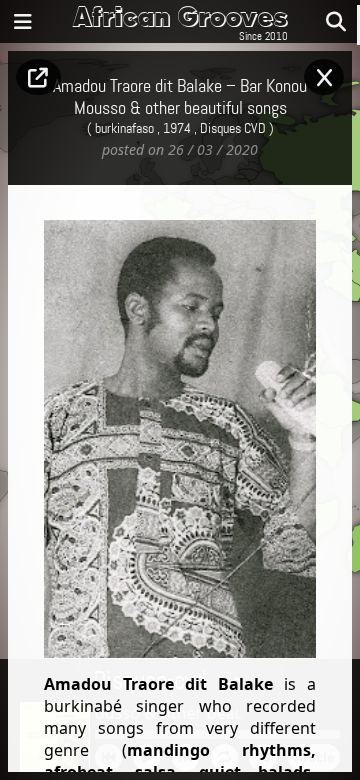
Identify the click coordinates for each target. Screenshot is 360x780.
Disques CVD (233, 129)
